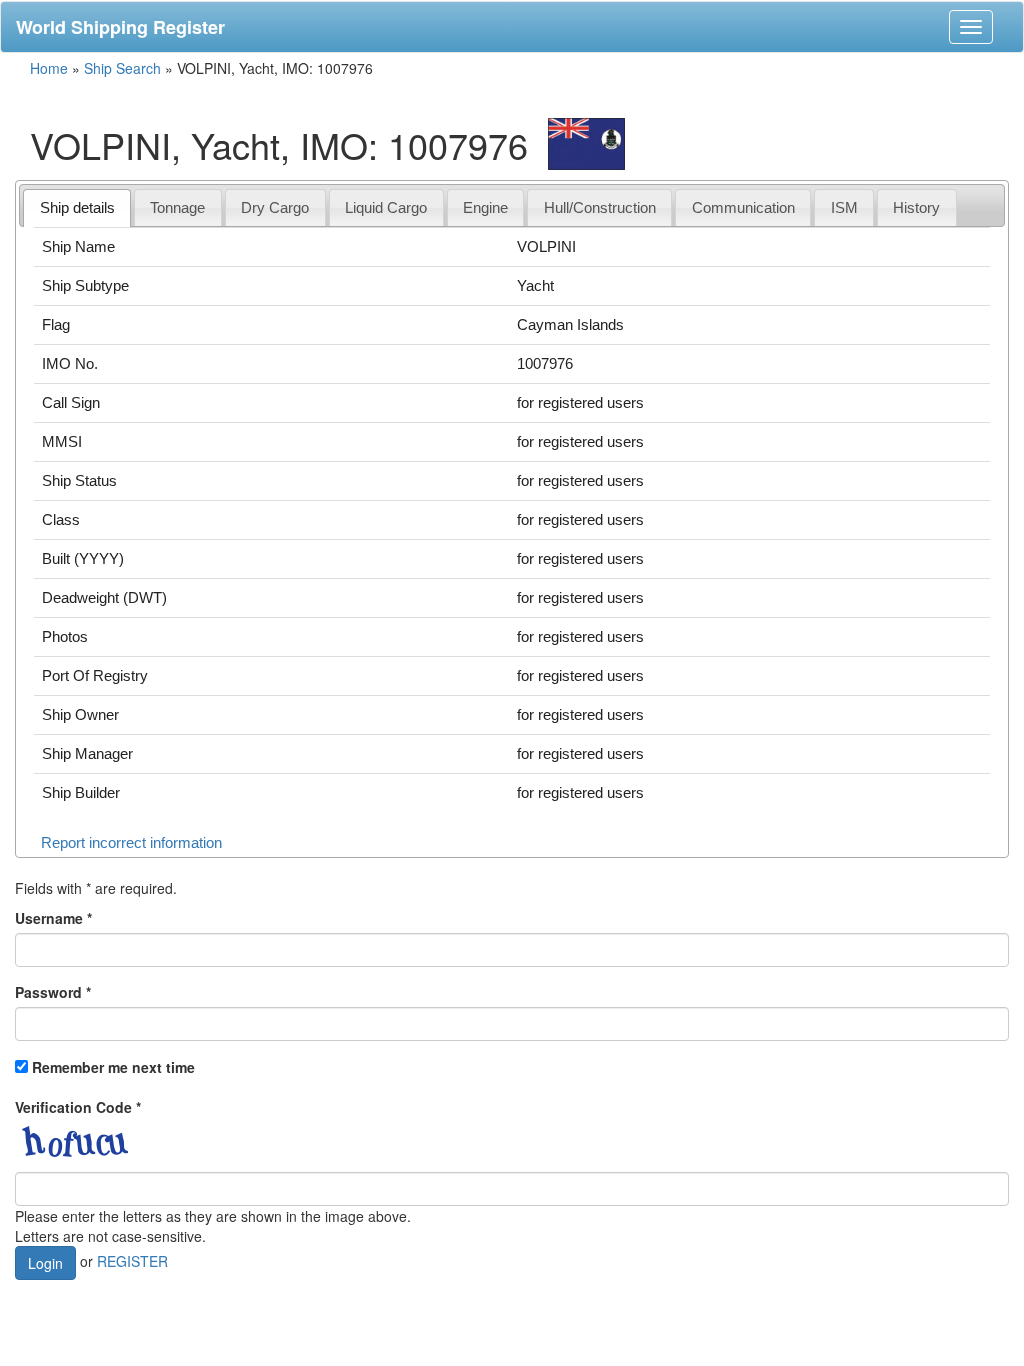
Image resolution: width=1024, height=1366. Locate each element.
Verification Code (78, 1107)
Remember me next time (113, 1067)
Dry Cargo (275, 207)
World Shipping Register (120, 27)
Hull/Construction (600, 207)
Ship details (77, 207)
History (916, 207)
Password (53, 992)
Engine (485, 207)
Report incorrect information (131, 842)
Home (49, 68)
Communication (743, 207)
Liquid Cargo (386, 207)
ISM (844, 207)
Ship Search (122, 68)
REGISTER (132, 1260)
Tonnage (177, 207)
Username (53, 918)
